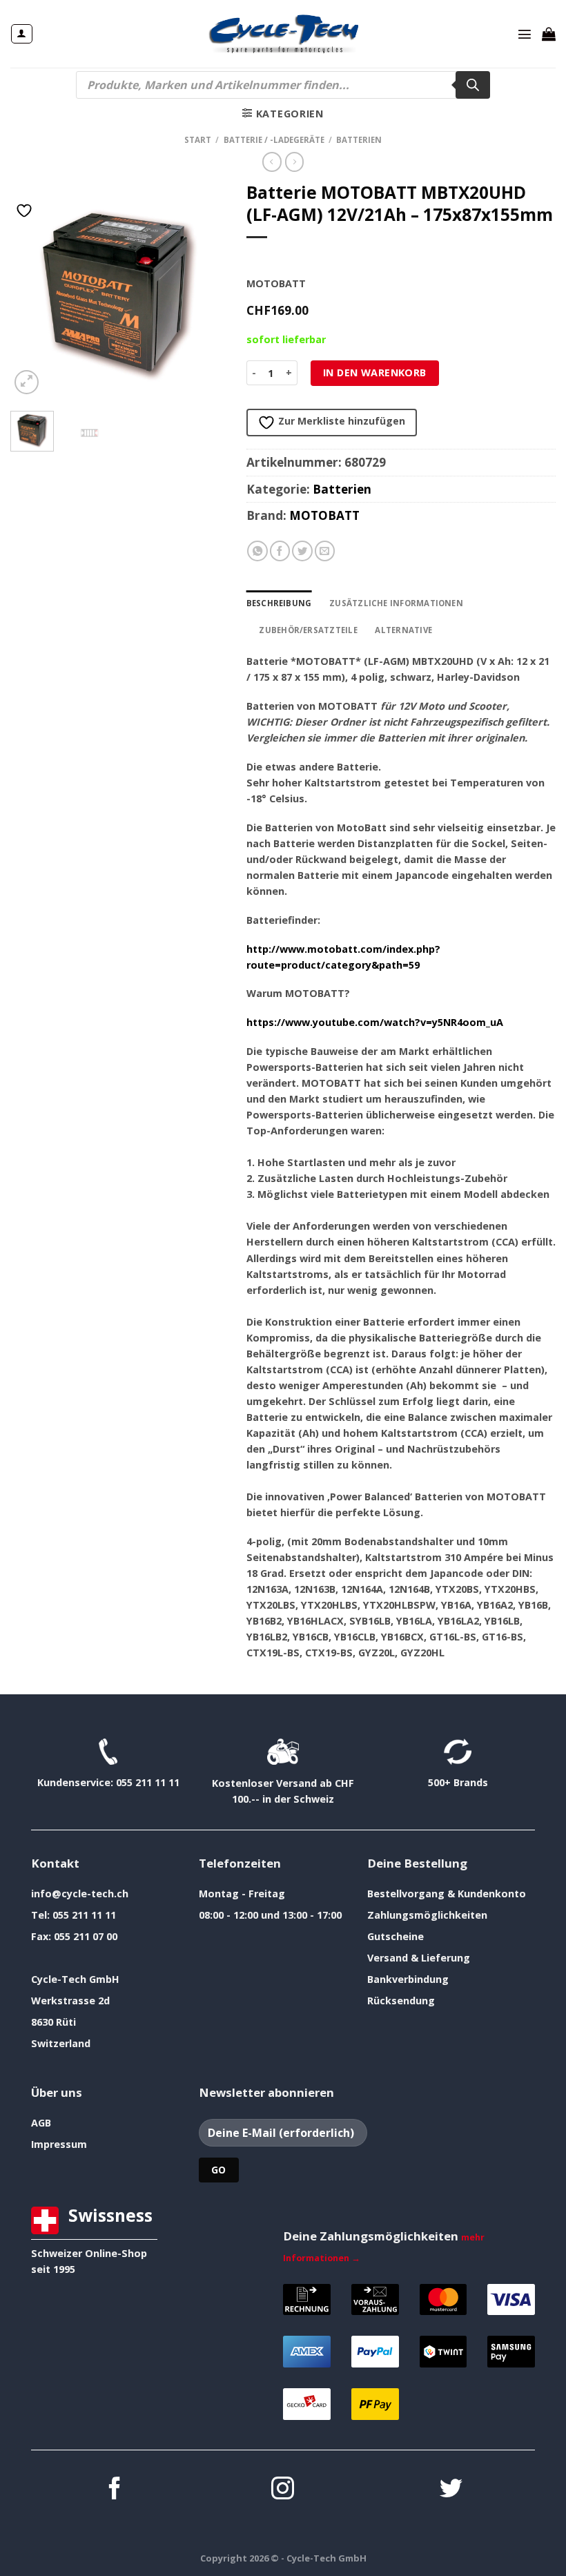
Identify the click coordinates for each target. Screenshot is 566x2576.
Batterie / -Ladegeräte (274, 140)
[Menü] (525, 34)
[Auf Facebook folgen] (115, 2490)
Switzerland (61, 2043)
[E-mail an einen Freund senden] (325, 551)
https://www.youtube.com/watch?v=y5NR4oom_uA (375, 1022)
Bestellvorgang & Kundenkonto (447, 1894)
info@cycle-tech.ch (80, 1894)
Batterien (359, 140)
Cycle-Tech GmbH (75, 1979)
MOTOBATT (324, 515)
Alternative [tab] (403, 630)
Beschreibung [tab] (279, 603)
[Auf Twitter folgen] (451, 2490)
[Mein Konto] (21, 34)
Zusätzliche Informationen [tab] (396, 603)
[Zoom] (27, 382)
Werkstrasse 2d (70, 2001)
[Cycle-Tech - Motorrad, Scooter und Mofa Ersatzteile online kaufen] (283, 34)
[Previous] (32, 289)
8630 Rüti (53, 2022)
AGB (41, 2123)
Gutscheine (396, 1936)
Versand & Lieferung (419, 1958)
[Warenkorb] (549, 34)
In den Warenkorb (375, 372)
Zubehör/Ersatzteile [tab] (308, 630)
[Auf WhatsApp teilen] (257, 551)
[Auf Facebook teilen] (280, 551)
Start (198, 140)
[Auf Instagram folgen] (283, 2490)
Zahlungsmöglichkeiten (427, 1915)
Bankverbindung (408, 1979)
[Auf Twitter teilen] (302, 551)
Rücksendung (401, 2001)
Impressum (59, 2144)
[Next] (204, 289)
